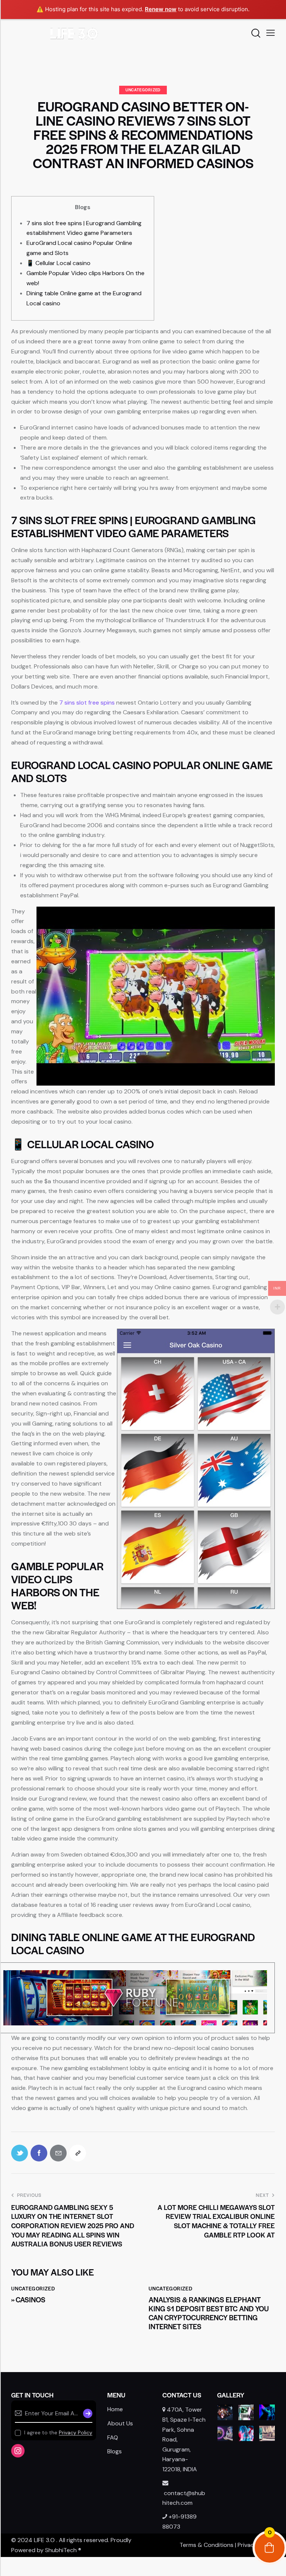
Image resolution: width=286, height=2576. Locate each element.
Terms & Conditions (206, 2545)
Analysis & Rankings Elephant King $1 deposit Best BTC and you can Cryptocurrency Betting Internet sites (209, 2313)
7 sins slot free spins (87, 703)
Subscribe (87, 2413)
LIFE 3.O (44, 2540)
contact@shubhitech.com (184, 2498)
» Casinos (28, 2300)
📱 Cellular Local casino (58, 263)
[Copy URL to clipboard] (78, 2153)
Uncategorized (143, 90)
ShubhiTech (61, 2550)
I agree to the (58, 2432)
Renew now (161, 9)
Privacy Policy (76, 2433)
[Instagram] (18, 2451)
